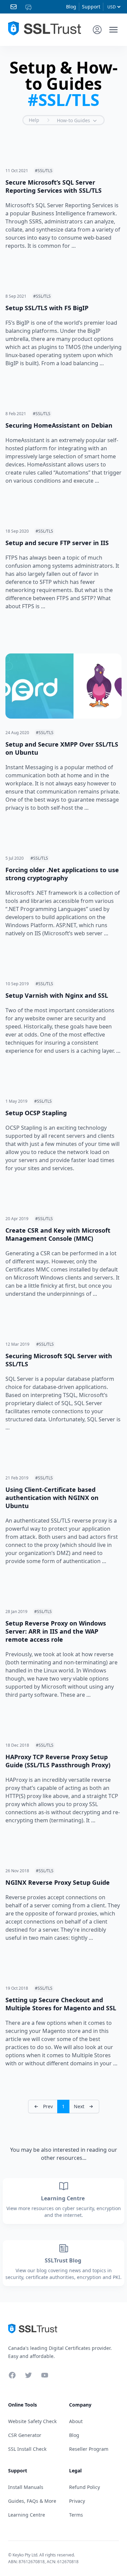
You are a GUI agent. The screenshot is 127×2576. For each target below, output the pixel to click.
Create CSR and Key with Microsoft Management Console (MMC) (58, 1234)
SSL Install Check (27, 2449)
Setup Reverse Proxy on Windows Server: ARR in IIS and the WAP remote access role (56, 1631)
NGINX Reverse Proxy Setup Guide (58, 1882)
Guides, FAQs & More (32, 2501)
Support (91, 7)
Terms (76, 2515)
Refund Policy (84, 2487)
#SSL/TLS (44, 171)
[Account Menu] (97, 30)
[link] (43, 2107)
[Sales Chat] (30, 7)
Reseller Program (89, 2449)
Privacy (77, 2501)
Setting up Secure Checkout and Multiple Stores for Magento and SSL (61, 2004)
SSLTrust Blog (64, 2260)
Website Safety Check (32, 2421)
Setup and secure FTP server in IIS (57, 543)
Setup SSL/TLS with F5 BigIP (47, 308)
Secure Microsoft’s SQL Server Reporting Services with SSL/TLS (54, 186)
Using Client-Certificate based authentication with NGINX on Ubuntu (52, 1498)
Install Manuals (26, 2487)
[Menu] (113, 30)
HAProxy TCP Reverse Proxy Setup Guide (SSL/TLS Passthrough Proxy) (58, 1761)
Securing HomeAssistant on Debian (59, 425)
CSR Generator (25, 2435)
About (76, 2421)
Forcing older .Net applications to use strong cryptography (62, 874)
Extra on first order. (75, 45)
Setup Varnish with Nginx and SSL (57, 995)
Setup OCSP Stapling (36, 1113)
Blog (71, 7)
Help (34, 120)
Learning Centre (63, 2198)
